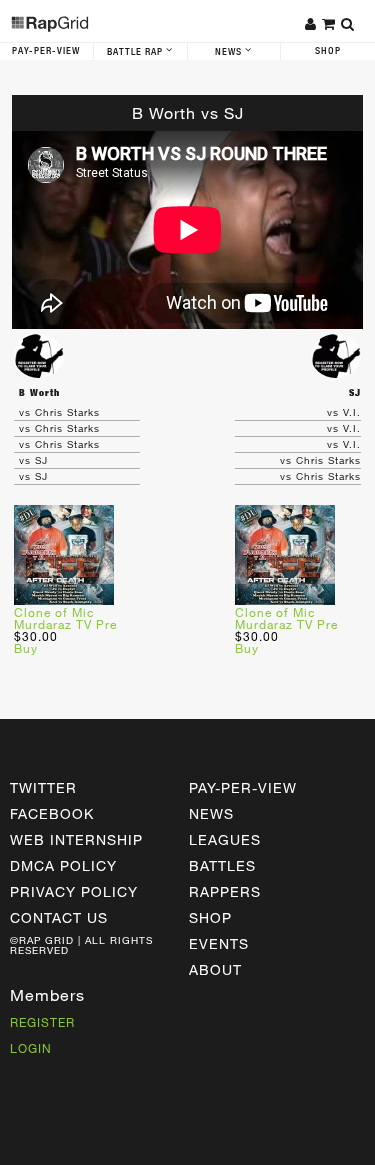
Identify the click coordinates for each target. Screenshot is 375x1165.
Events (219, 943)
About (215, 969)
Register (42, 1022)
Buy (26, 648)
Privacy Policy (74, 891)
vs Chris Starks (59, 412)
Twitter (43, 787)
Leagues (225, 839)
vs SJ (33, 460)
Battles (222, 865)
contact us (59, 917)
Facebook (52, 813)
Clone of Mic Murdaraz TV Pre (65, 618)
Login (31, 1048)
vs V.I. (344, 412)
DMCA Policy (63, 865)
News (230, 52)
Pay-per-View (243, 787)
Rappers (225, 891)
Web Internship (76, 839)
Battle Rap (136, 52)
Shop (328, 51)
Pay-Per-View (46, 51)
